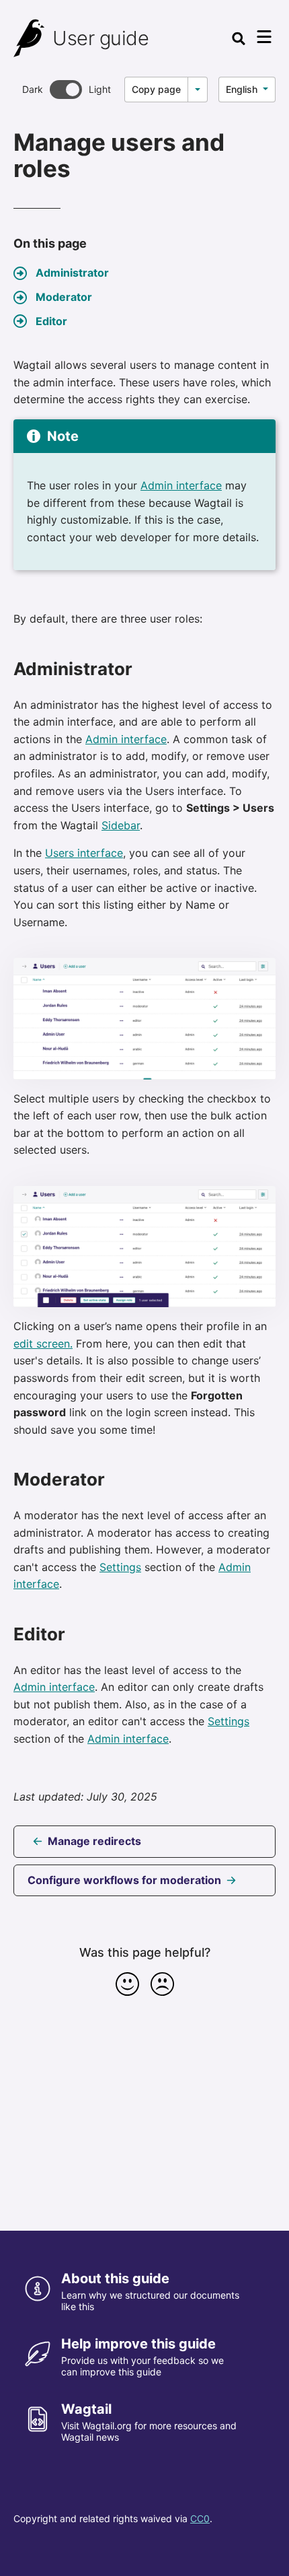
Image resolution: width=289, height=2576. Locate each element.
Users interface (84, 853)
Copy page (156, 89)
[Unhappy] (162, 1984)
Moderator (64, 297)
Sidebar (121, 825)
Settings (120, 1567)
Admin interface (181, 485)
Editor (51, 321)
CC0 (200, 2518)
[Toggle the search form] (239, 38)
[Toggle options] (198, 90)
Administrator (72, 273)
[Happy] (127, 1984)
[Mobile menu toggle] (264, 37)
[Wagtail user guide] (30, 38)
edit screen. (43, 1344)
